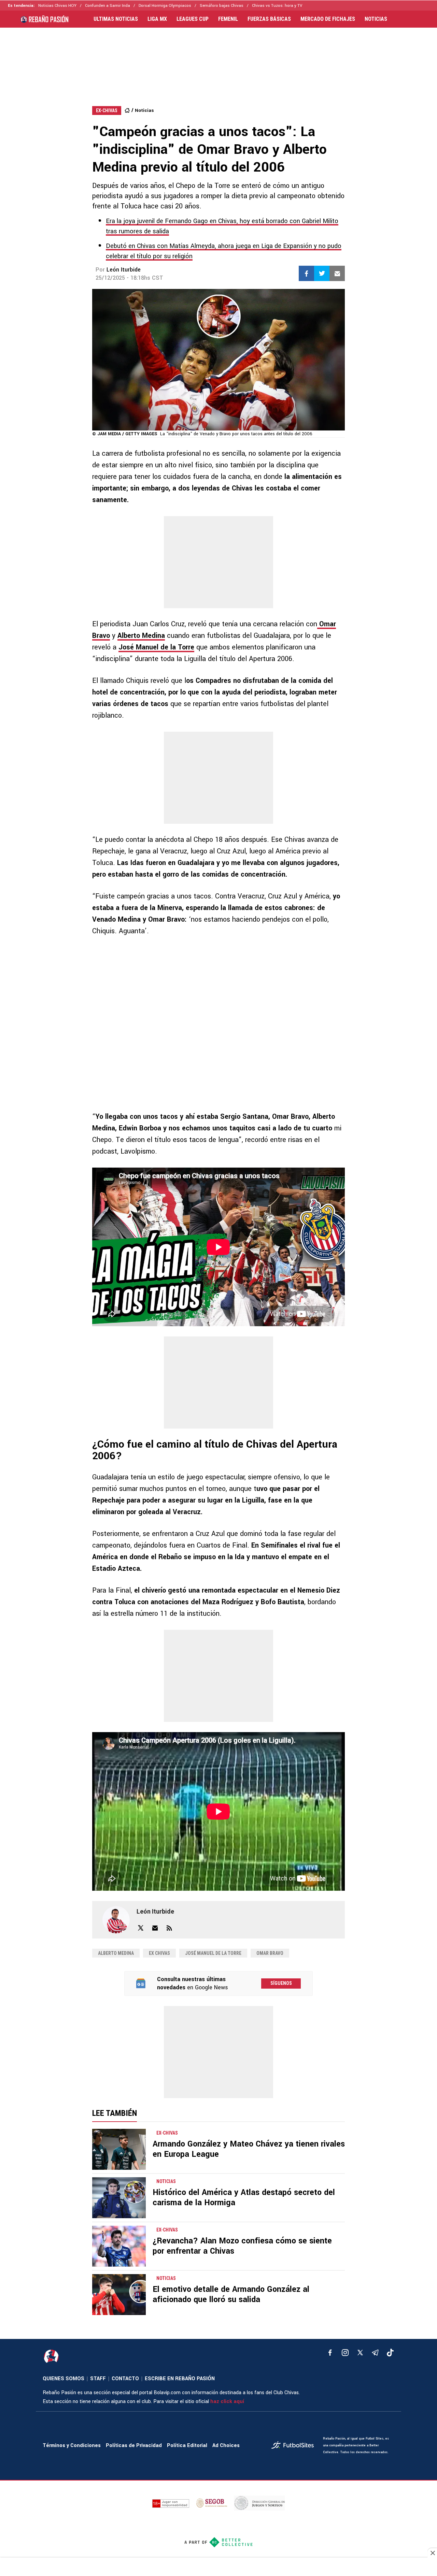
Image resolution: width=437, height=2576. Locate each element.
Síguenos (281, 1983)
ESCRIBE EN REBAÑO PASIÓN (180, 2379)
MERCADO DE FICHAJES (328, 19)
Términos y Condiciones (72, 2446)
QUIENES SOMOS (64, 2379)
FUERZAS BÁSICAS (269, 19)
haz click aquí (227, 2402)
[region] (218, 60)
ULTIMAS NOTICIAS (116, 19)
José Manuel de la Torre (156, 647)
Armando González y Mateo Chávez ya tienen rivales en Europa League (249, 2149)
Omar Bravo (270, 1953)
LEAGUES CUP (193, 19)
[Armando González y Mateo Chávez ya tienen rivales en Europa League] (119, 2149)
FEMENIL (228, 19)
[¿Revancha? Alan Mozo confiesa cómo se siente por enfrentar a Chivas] (119, 2246)
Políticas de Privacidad (134, 2446)
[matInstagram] (345, 2353)
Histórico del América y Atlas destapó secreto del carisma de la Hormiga (244, 2198)
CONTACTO (125, 2379)
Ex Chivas (159, 1953)
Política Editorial (187, 2446)
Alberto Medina (141, 636)
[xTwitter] (360, 2353)
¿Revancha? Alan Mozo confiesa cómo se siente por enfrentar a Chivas (242, 2246)
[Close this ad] (432, 2553)
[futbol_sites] (295, 2446)
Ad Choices (226, 2446)
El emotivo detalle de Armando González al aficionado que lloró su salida (231, 2294)
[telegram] (375, 2353)
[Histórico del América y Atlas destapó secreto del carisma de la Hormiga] (119, 2198)
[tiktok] (390, 2353)
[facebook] (330, 2353)
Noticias (144, 110)
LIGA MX (157, 19)
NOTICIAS (376, 19)
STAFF (98, 2379)
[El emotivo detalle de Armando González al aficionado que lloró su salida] (119, 2295)
